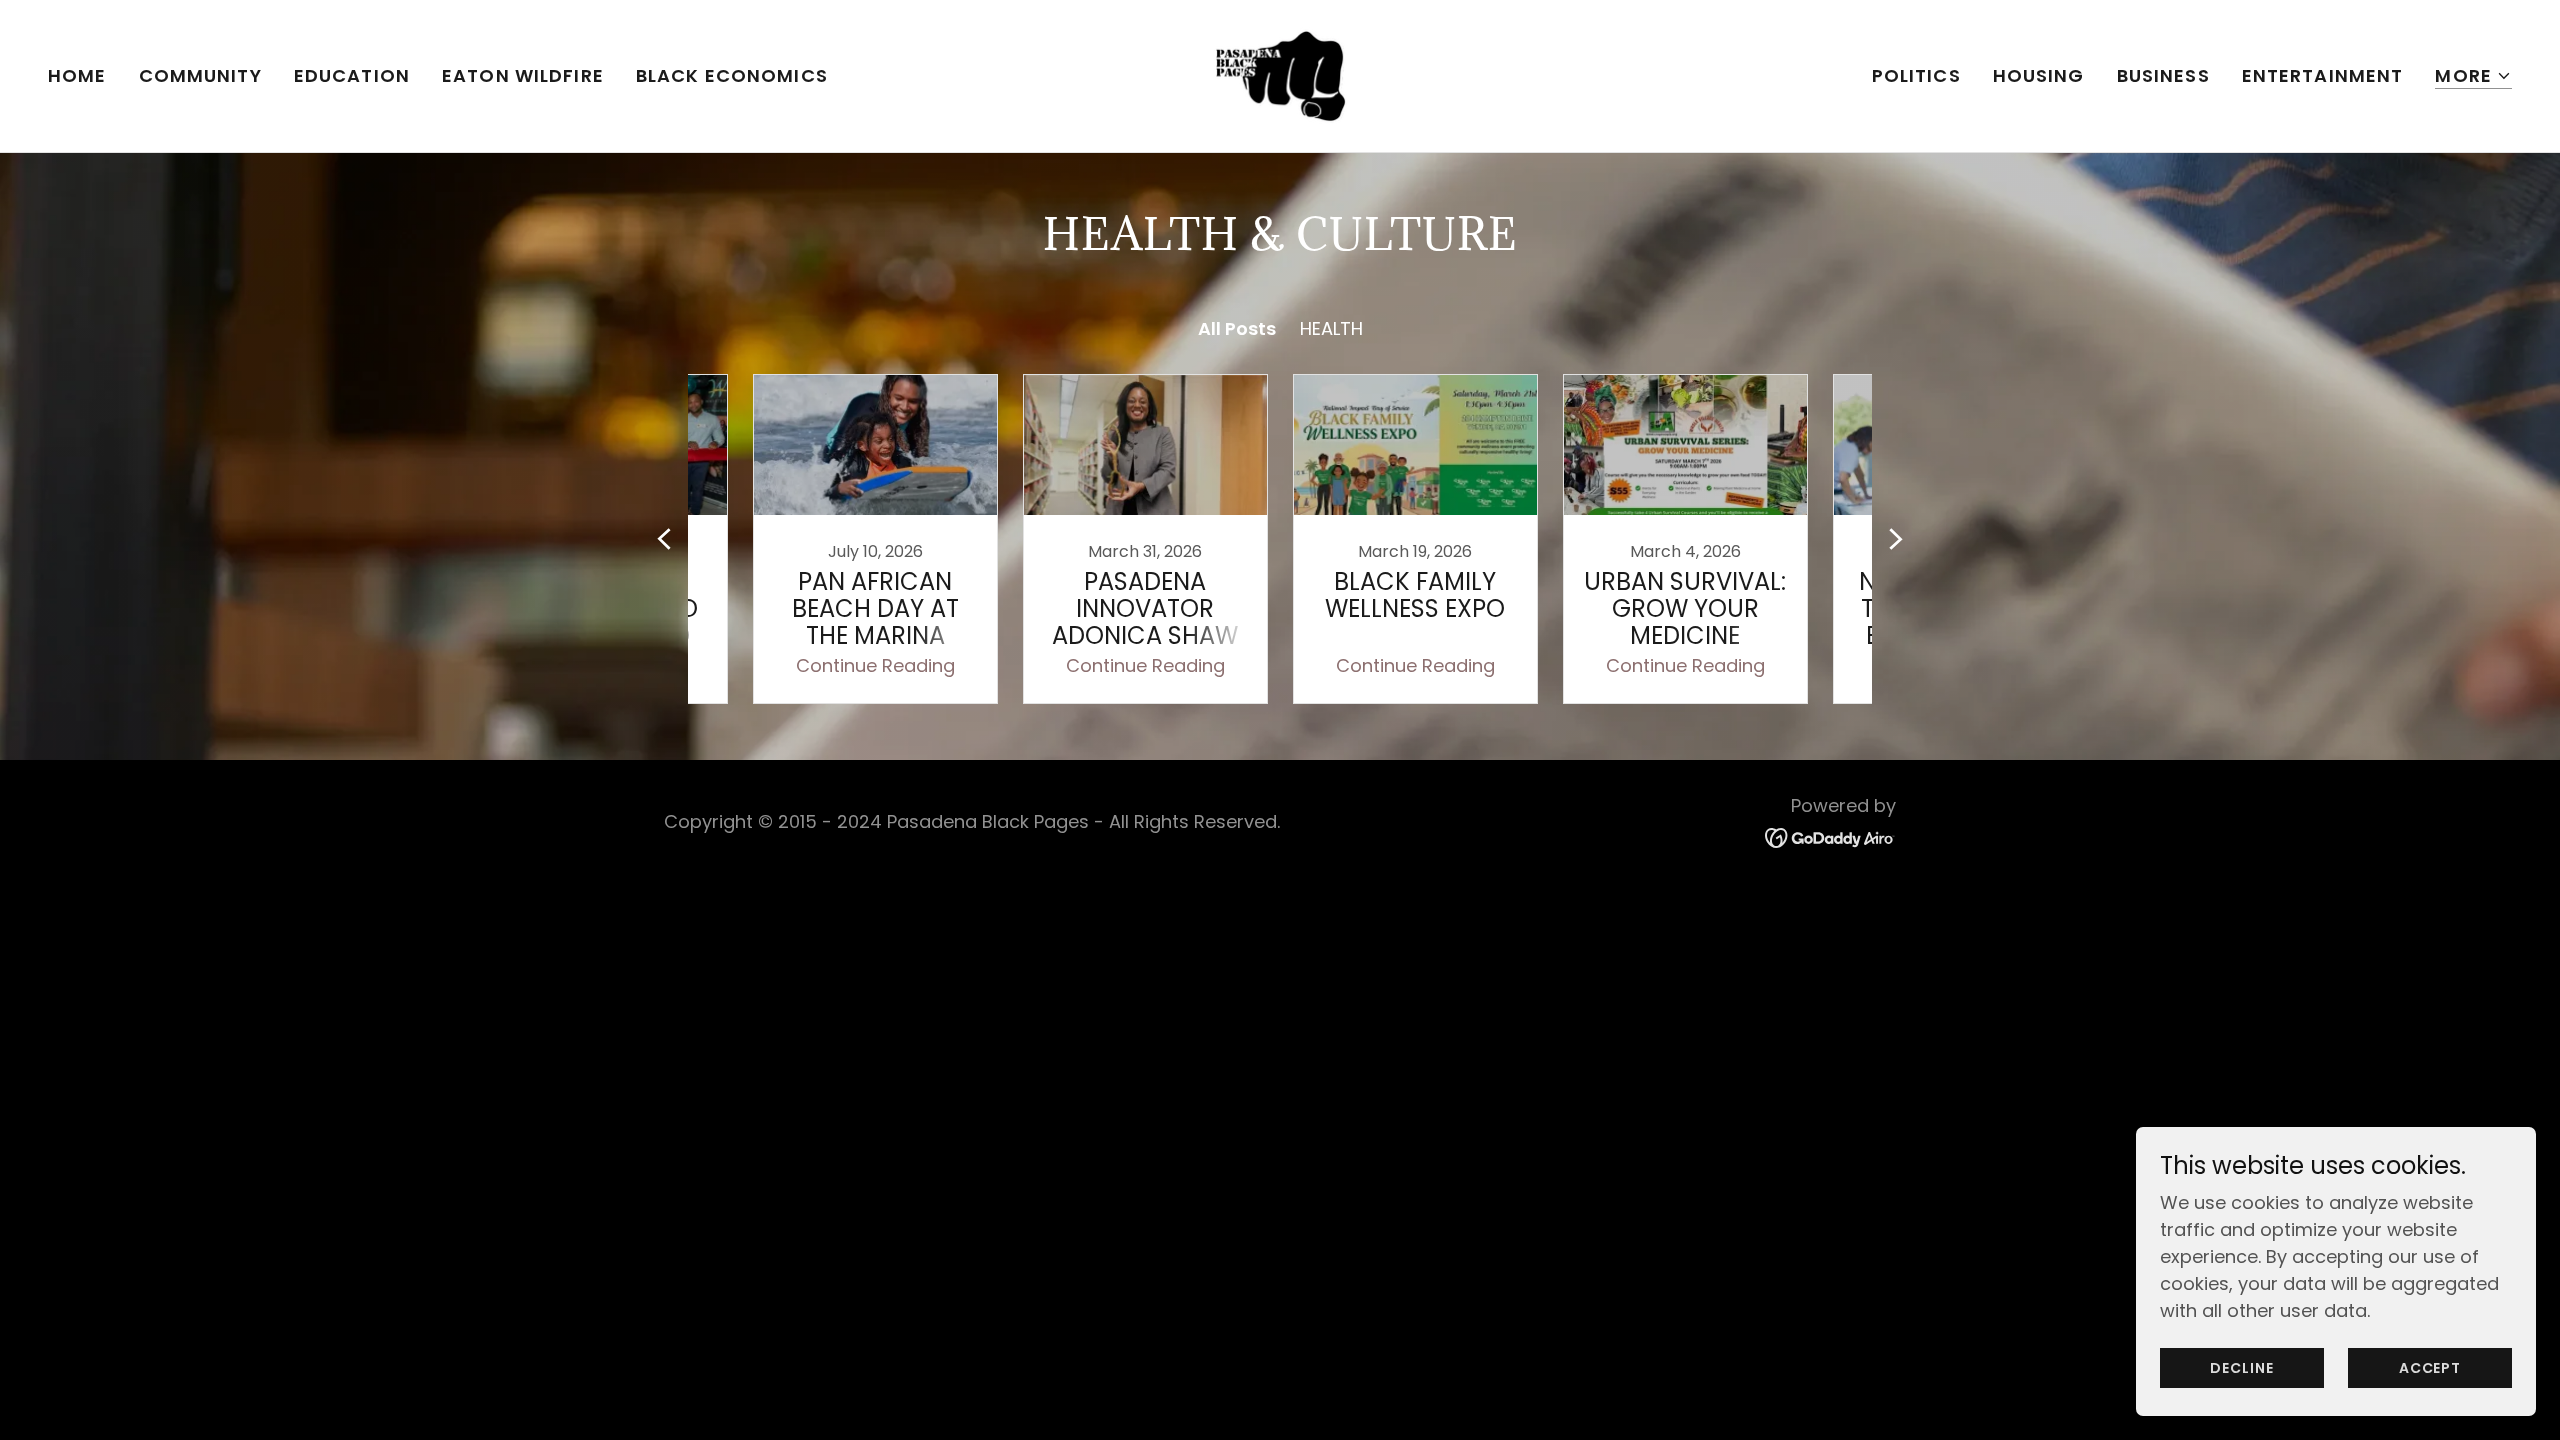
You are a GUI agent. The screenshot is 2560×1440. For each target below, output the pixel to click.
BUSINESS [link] (2163, 75)
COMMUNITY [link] (200, 75)
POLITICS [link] (1916, 75)
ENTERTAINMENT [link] (2323, 75)
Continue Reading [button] (875, 665)
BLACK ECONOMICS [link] (732, 75)
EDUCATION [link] (352, 75)
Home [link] (77, 75)
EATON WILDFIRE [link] (523, 75)
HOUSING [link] (2039, 75)
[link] (1280, 74)
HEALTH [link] (1331, 328)
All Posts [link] (1237, 328)
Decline (2241, 1368)
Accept (2430, 1368)
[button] (2473, 76)
